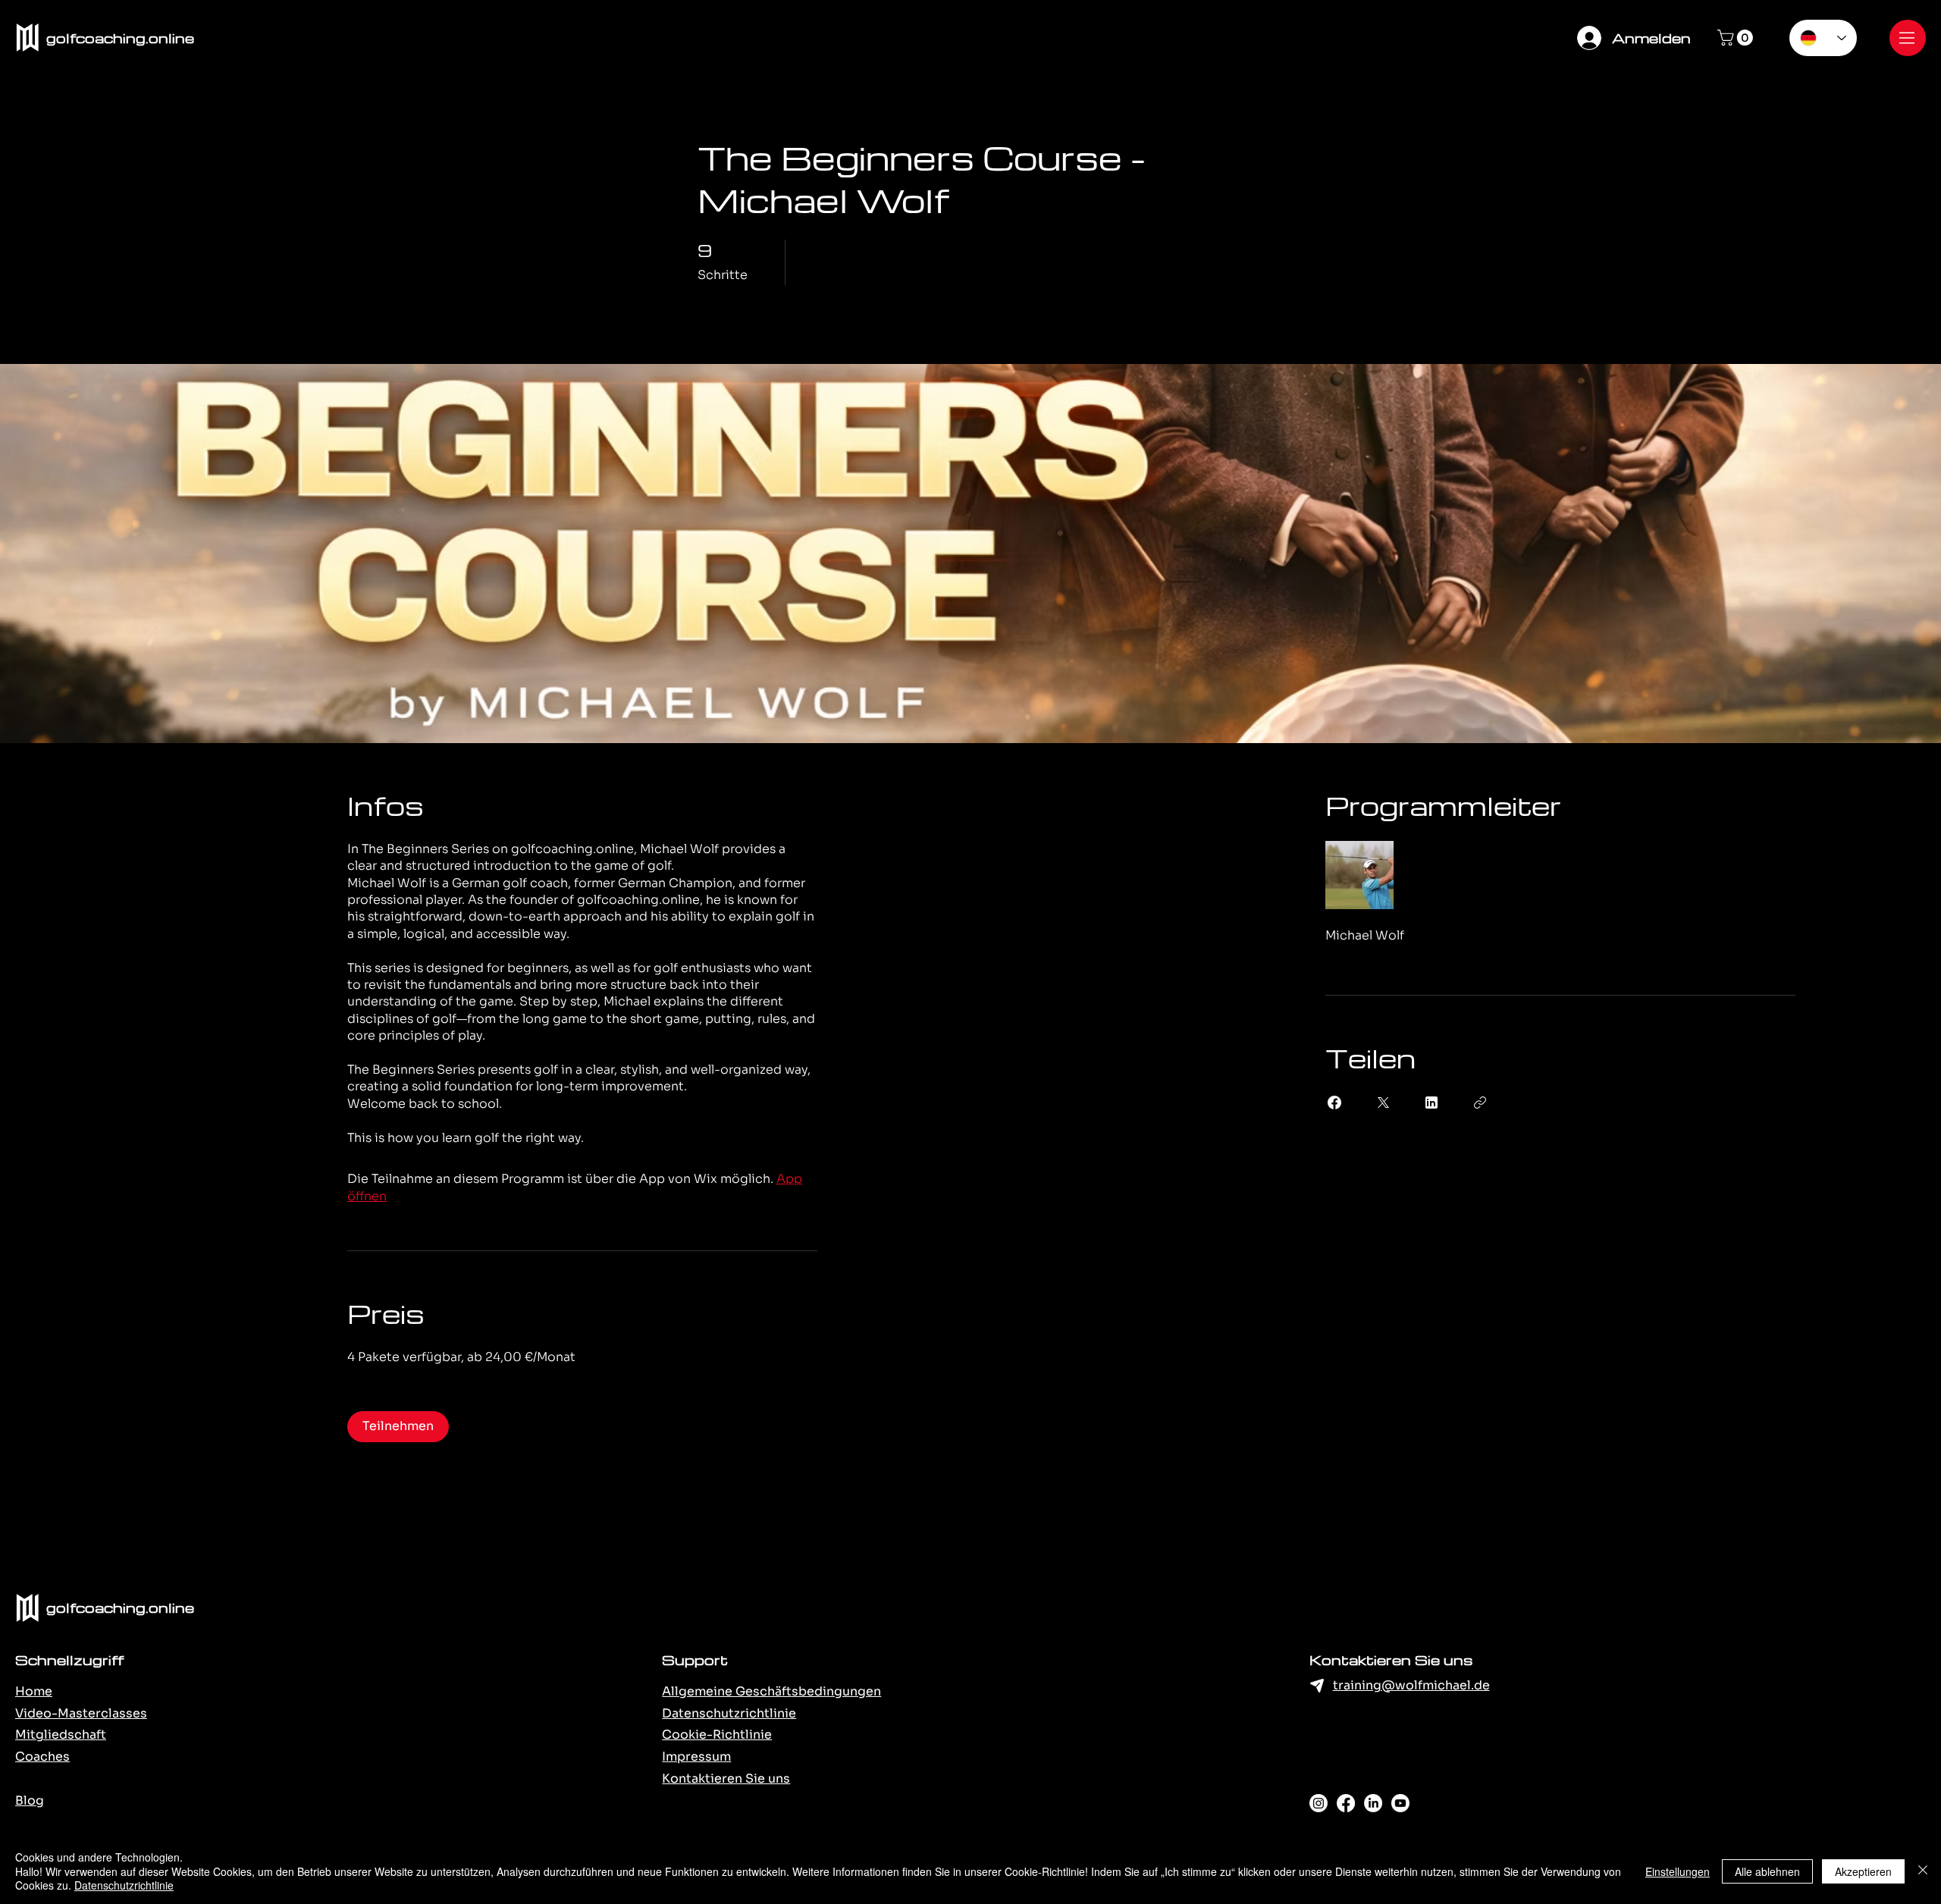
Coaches (42, 1757)
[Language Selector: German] (1823, 38)
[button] (1737, 38)
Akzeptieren (1863, 1871)
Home (34, 1691)
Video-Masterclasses (81, 1713)
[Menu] (1908, 38)
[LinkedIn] (1373, 1803)
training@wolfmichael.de (1411, 1685)
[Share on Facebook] (1334, 1103)
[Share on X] (1383, 1103)
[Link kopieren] (1480, 1103)
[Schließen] (1923, 1871)
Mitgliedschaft (61, 1735)
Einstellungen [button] (1678, 1871)
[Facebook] (1346, 1803)
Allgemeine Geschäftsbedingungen (771, 1691)
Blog (30, 1800)
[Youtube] (1400, 1803)
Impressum (696, 1757)
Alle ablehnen (1767, 1871)
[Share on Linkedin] (1431, 1103)
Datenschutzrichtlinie (729, 1713)
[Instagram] (1319, 1803)
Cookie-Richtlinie (717, 1735)
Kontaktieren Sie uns (726, 1779)
